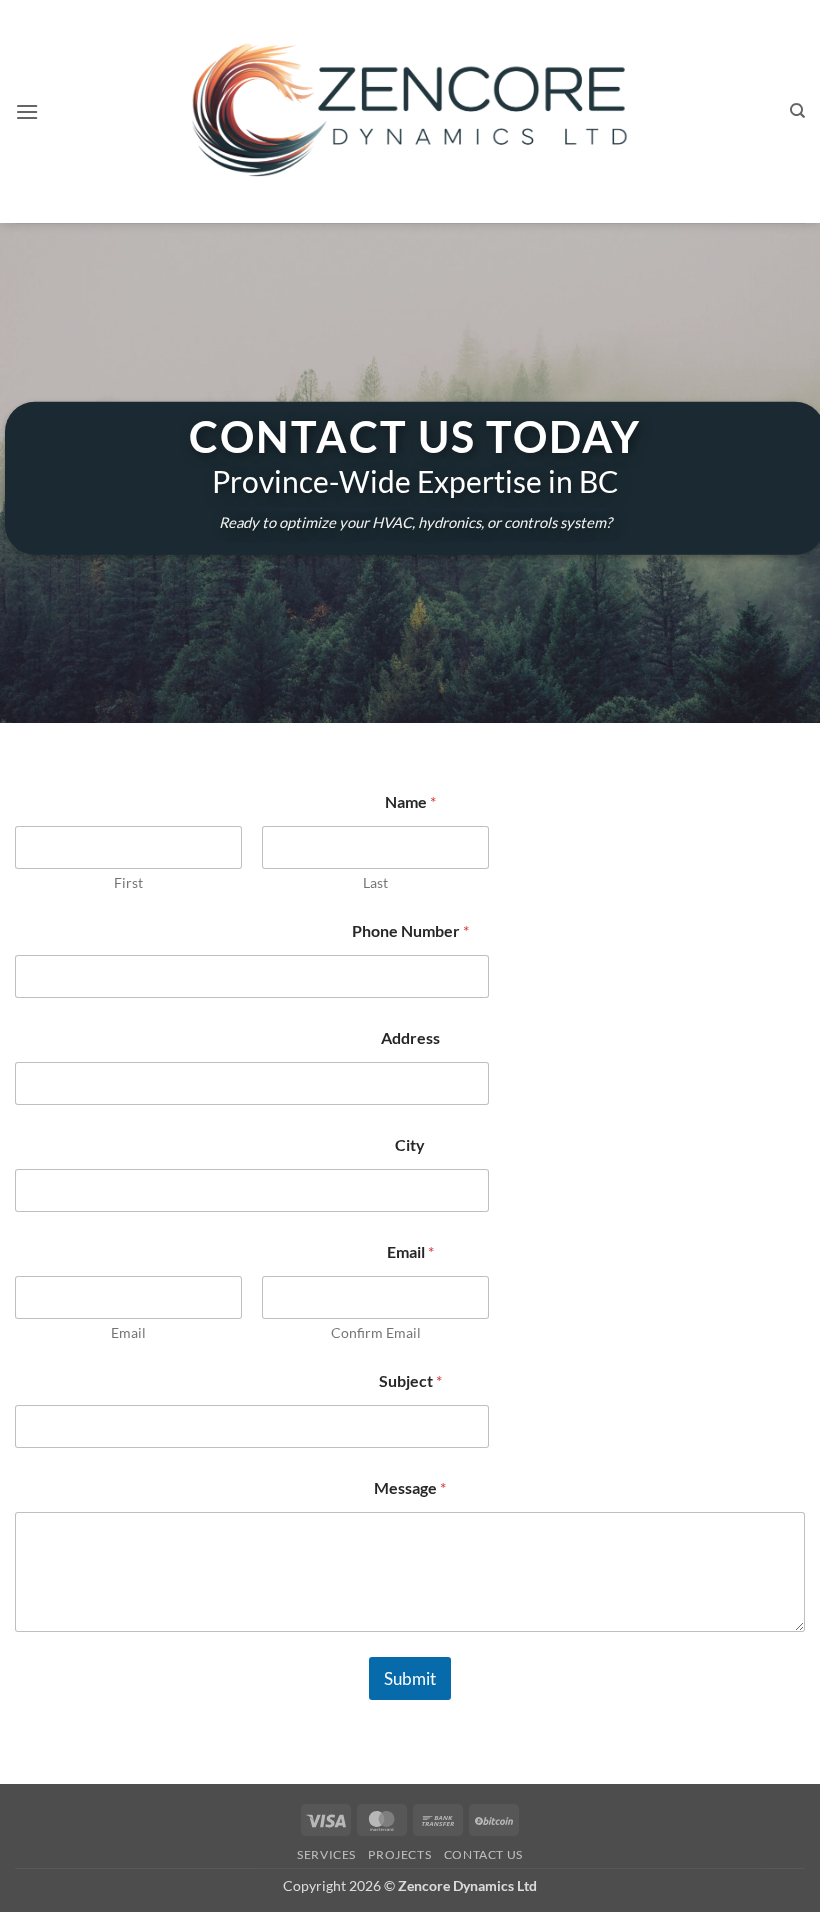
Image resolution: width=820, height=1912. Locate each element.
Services (326, 1854)
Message (410, 1487)
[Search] (797, 111)
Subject (410, 1380)
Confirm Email (376, 1332)
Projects (399, 1854)
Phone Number (410, 930)
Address (410, 1037)
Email (128, 1332)
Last (375, 882)
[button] (27, 111)
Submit (410, 1678)
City (410, 1144)
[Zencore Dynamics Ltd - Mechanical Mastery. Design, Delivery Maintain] (410, 111)
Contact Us (483, 1854)
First (128, 882)
